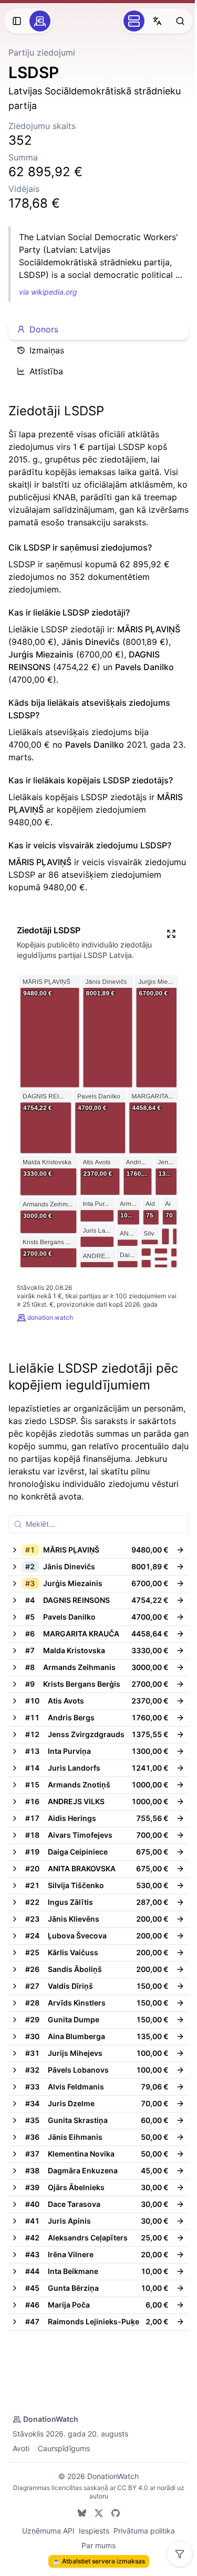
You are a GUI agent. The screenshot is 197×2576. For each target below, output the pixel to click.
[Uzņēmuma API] (134, 21)
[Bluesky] (82, 2513)
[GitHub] (116, 2513)
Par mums (98, 2545)
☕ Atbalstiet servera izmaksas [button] (99, 2561)
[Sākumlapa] (40, 21)
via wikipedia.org (48, 292)
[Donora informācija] (180, 1550)
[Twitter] (99, 2513)
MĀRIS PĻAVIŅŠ (149, 629)
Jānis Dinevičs (91, 642)
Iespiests (94, 2531)
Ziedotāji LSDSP (56, 411)
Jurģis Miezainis (41, 654)
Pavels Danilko (144, 667)
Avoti (21, 2448)
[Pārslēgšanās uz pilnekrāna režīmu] (171, 934)
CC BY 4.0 (133, 2488)
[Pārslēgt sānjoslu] (17, 21)
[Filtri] (180, 2554)
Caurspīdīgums (64, 2448)
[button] (89, 1550)
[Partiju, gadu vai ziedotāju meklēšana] (180, 21)
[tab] (98, 329)
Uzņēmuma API (48, 2531)
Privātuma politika (144, 2531)
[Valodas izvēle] (157, 21)
